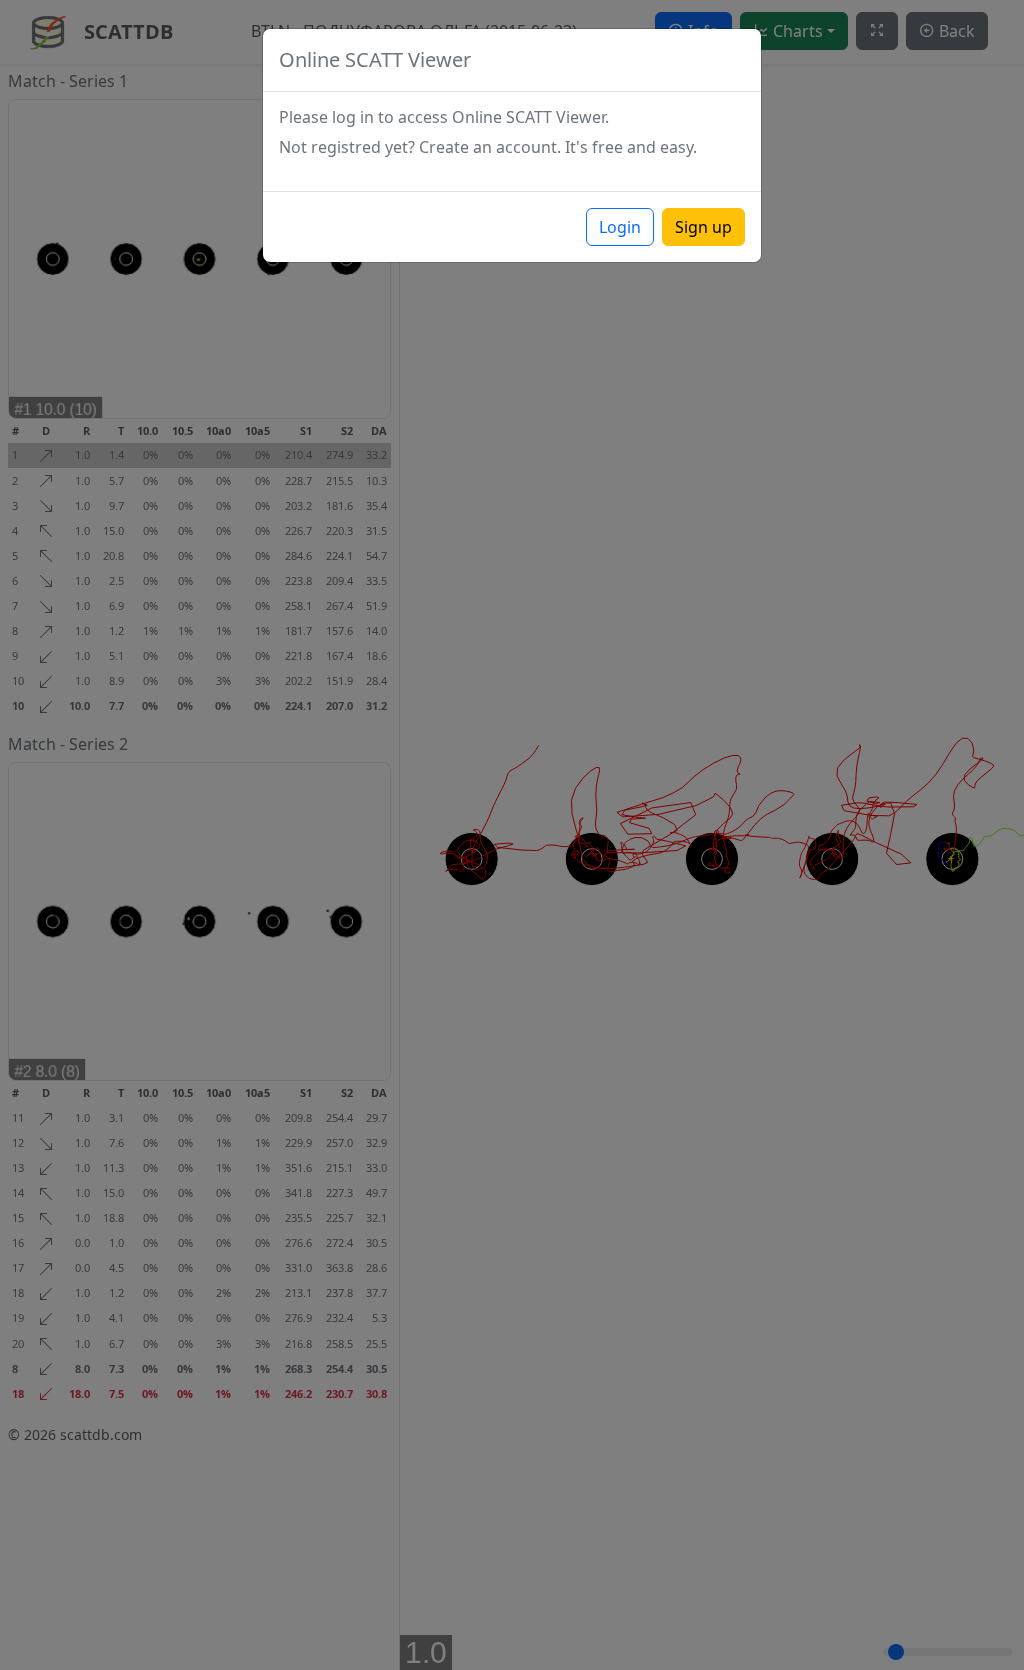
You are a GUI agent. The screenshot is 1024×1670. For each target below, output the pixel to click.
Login (620, 227)
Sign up (703, 227)
